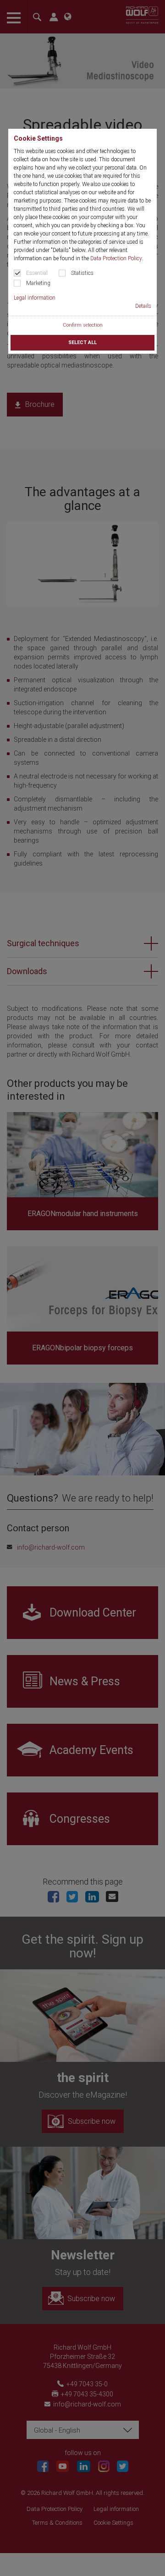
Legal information (35, 298)
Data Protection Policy (116, 258)
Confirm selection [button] (83, 325)
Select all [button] (82, 343)
